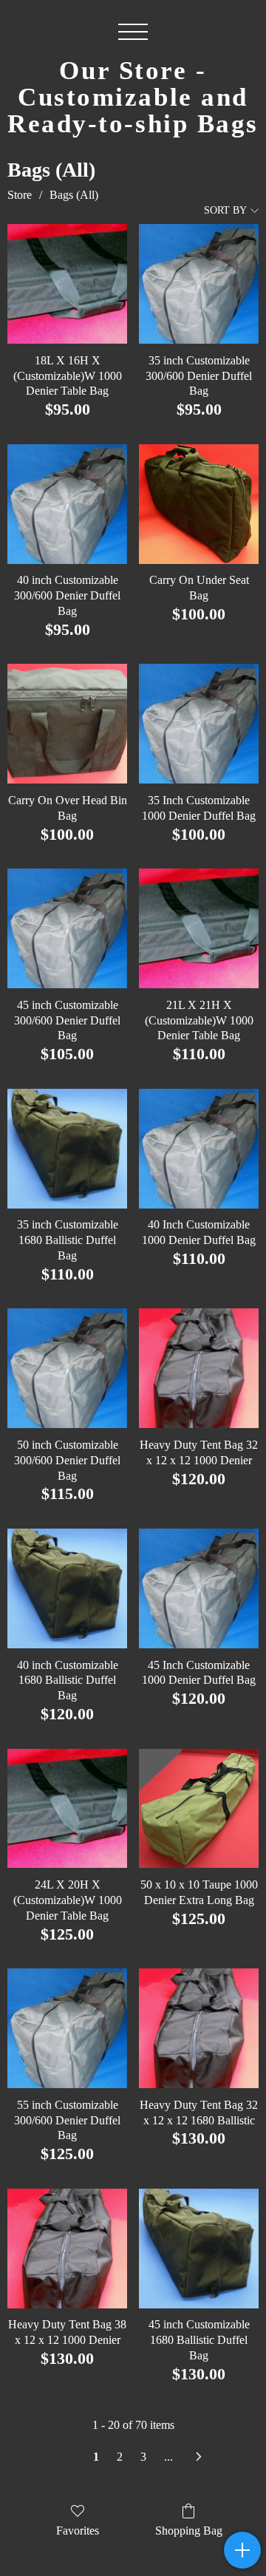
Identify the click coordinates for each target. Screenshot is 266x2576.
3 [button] (143, 2457)
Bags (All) (74, 195)
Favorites (78, 2531)
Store (20, 195)
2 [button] (120, 2457)
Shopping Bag (189, 2531)
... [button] (168, 2457)
